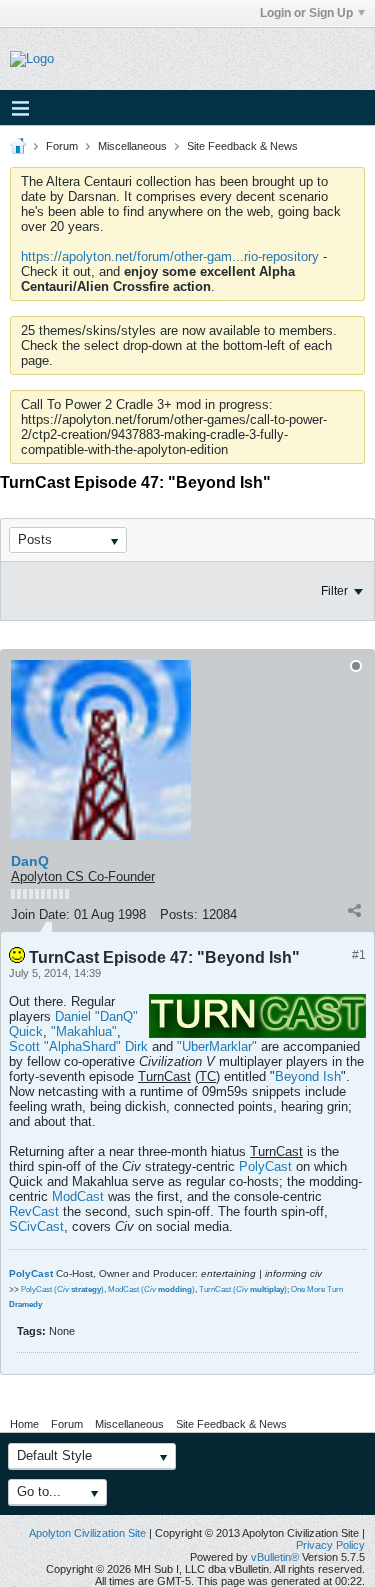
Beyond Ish (308, 1076)
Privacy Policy (330, 1545)
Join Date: (40, 914)
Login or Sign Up (306, 13)
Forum (62, 146)
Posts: (179, 914)
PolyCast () (62, 1289)
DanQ (30, 861)
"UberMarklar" (217, 1046)
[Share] (354, 910)
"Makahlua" (84, 1031)
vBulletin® (275, 1557)
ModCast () (151, 1289)
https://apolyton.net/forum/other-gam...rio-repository (170, 256)
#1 (359, 955)
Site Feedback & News (242, 146)
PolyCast (265, 1166)
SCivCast (36, 1226)
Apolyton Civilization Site (87, 1533)
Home (24, 1424)
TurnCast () (243, 1289)
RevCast (34, 1211)
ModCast (78, 1196)
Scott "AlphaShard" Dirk (78, 1046)
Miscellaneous (132, 146)
